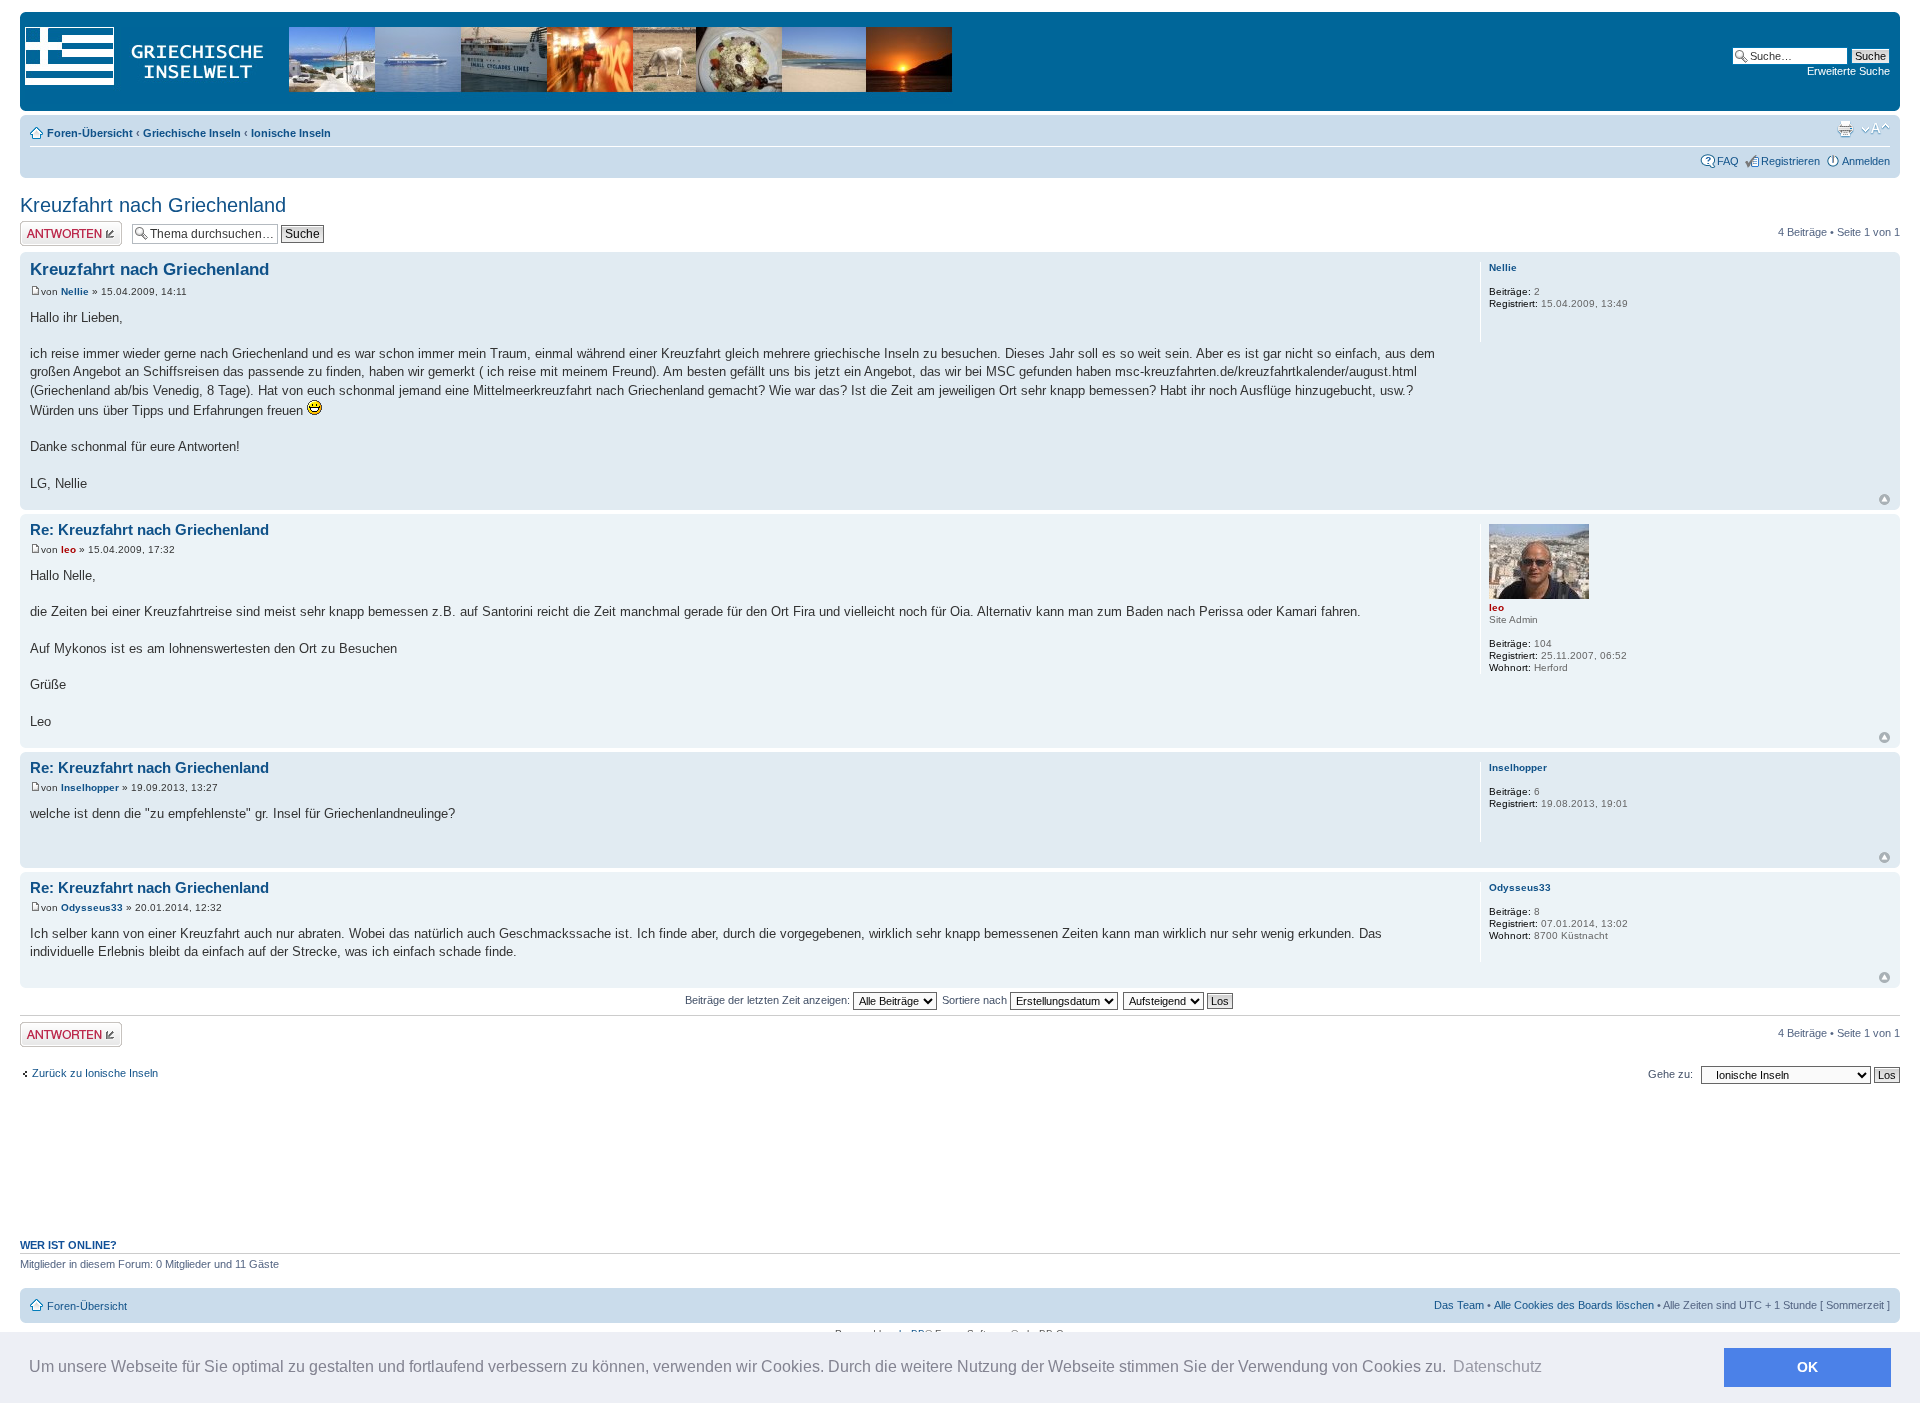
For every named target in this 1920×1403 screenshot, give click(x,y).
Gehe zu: (1670, 1074)
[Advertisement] (960, 1172)
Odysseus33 (92, 907)
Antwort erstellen (60, 227)
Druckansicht (1845, 129)
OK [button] (1807, 1367)
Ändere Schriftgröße (1875, 129)
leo (68, 549)
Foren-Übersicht (90, 133)
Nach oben (1884, 499)
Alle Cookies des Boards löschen (1574, 1305)
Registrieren (1790, 161)
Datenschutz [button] (1497, 1366)
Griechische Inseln (192, 133)
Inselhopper (90, 787)
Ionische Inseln (291, 133)
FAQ (1728, 161)
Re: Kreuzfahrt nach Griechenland (149, 529)
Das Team (1459, 1305)
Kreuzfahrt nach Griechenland (153, 205)
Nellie (75, 291)
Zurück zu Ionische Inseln (95, 1073)
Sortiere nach (976, 1000)
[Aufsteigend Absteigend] (1179, 1000)
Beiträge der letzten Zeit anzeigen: (769, 1000)
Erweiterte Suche (1848, 71)
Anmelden (1866, 161)
